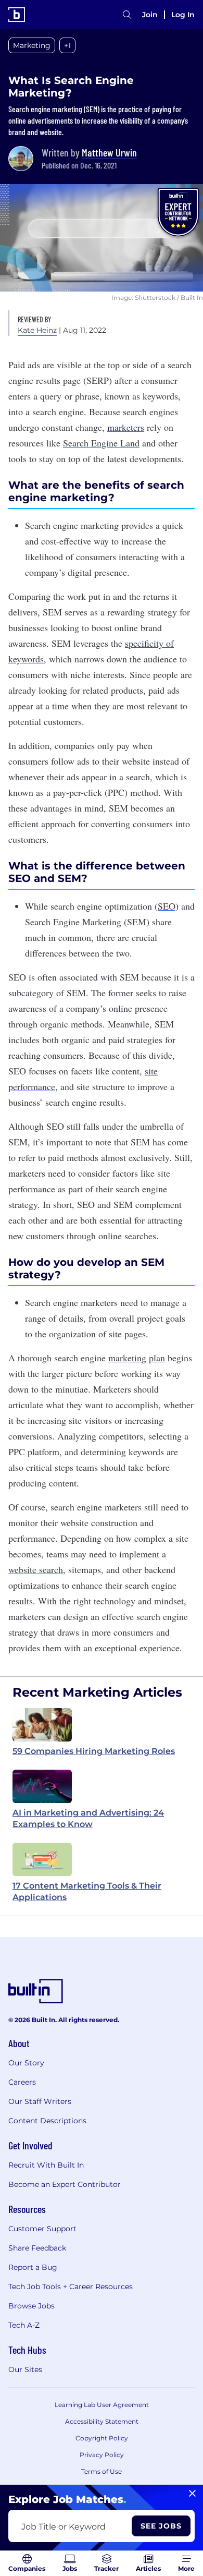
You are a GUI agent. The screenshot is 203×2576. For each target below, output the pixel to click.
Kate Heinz (37, 330)
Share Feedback (37, 2248)
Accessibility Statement (102, 2421)
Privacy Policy (102, 2455)
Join (150, 15)
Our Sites (25, 2369)
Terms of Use (102, 2471)
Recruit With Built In (46, 2165)
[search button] (127, 15)
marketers (126, 427)
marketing (127, 1358)
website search (36, 1569)
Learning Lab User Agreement (102, 2405)
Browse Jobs (31, 2306)
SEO (167, 906)
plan (157, 1358)
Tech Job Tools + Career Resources (71, 2287)
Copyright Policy (102, 2438)
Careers (22, 2082)
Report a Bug (33, 2267)
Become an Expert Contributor (65, 2184)
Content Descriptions (47, 2121)
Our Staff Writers (40, 2101)
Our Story (26, 2063)
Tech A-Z (24, 2325)
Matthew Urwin (109, 152)
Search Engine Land (101, 443)
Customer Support (42, 2229)
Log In (183, 15)
